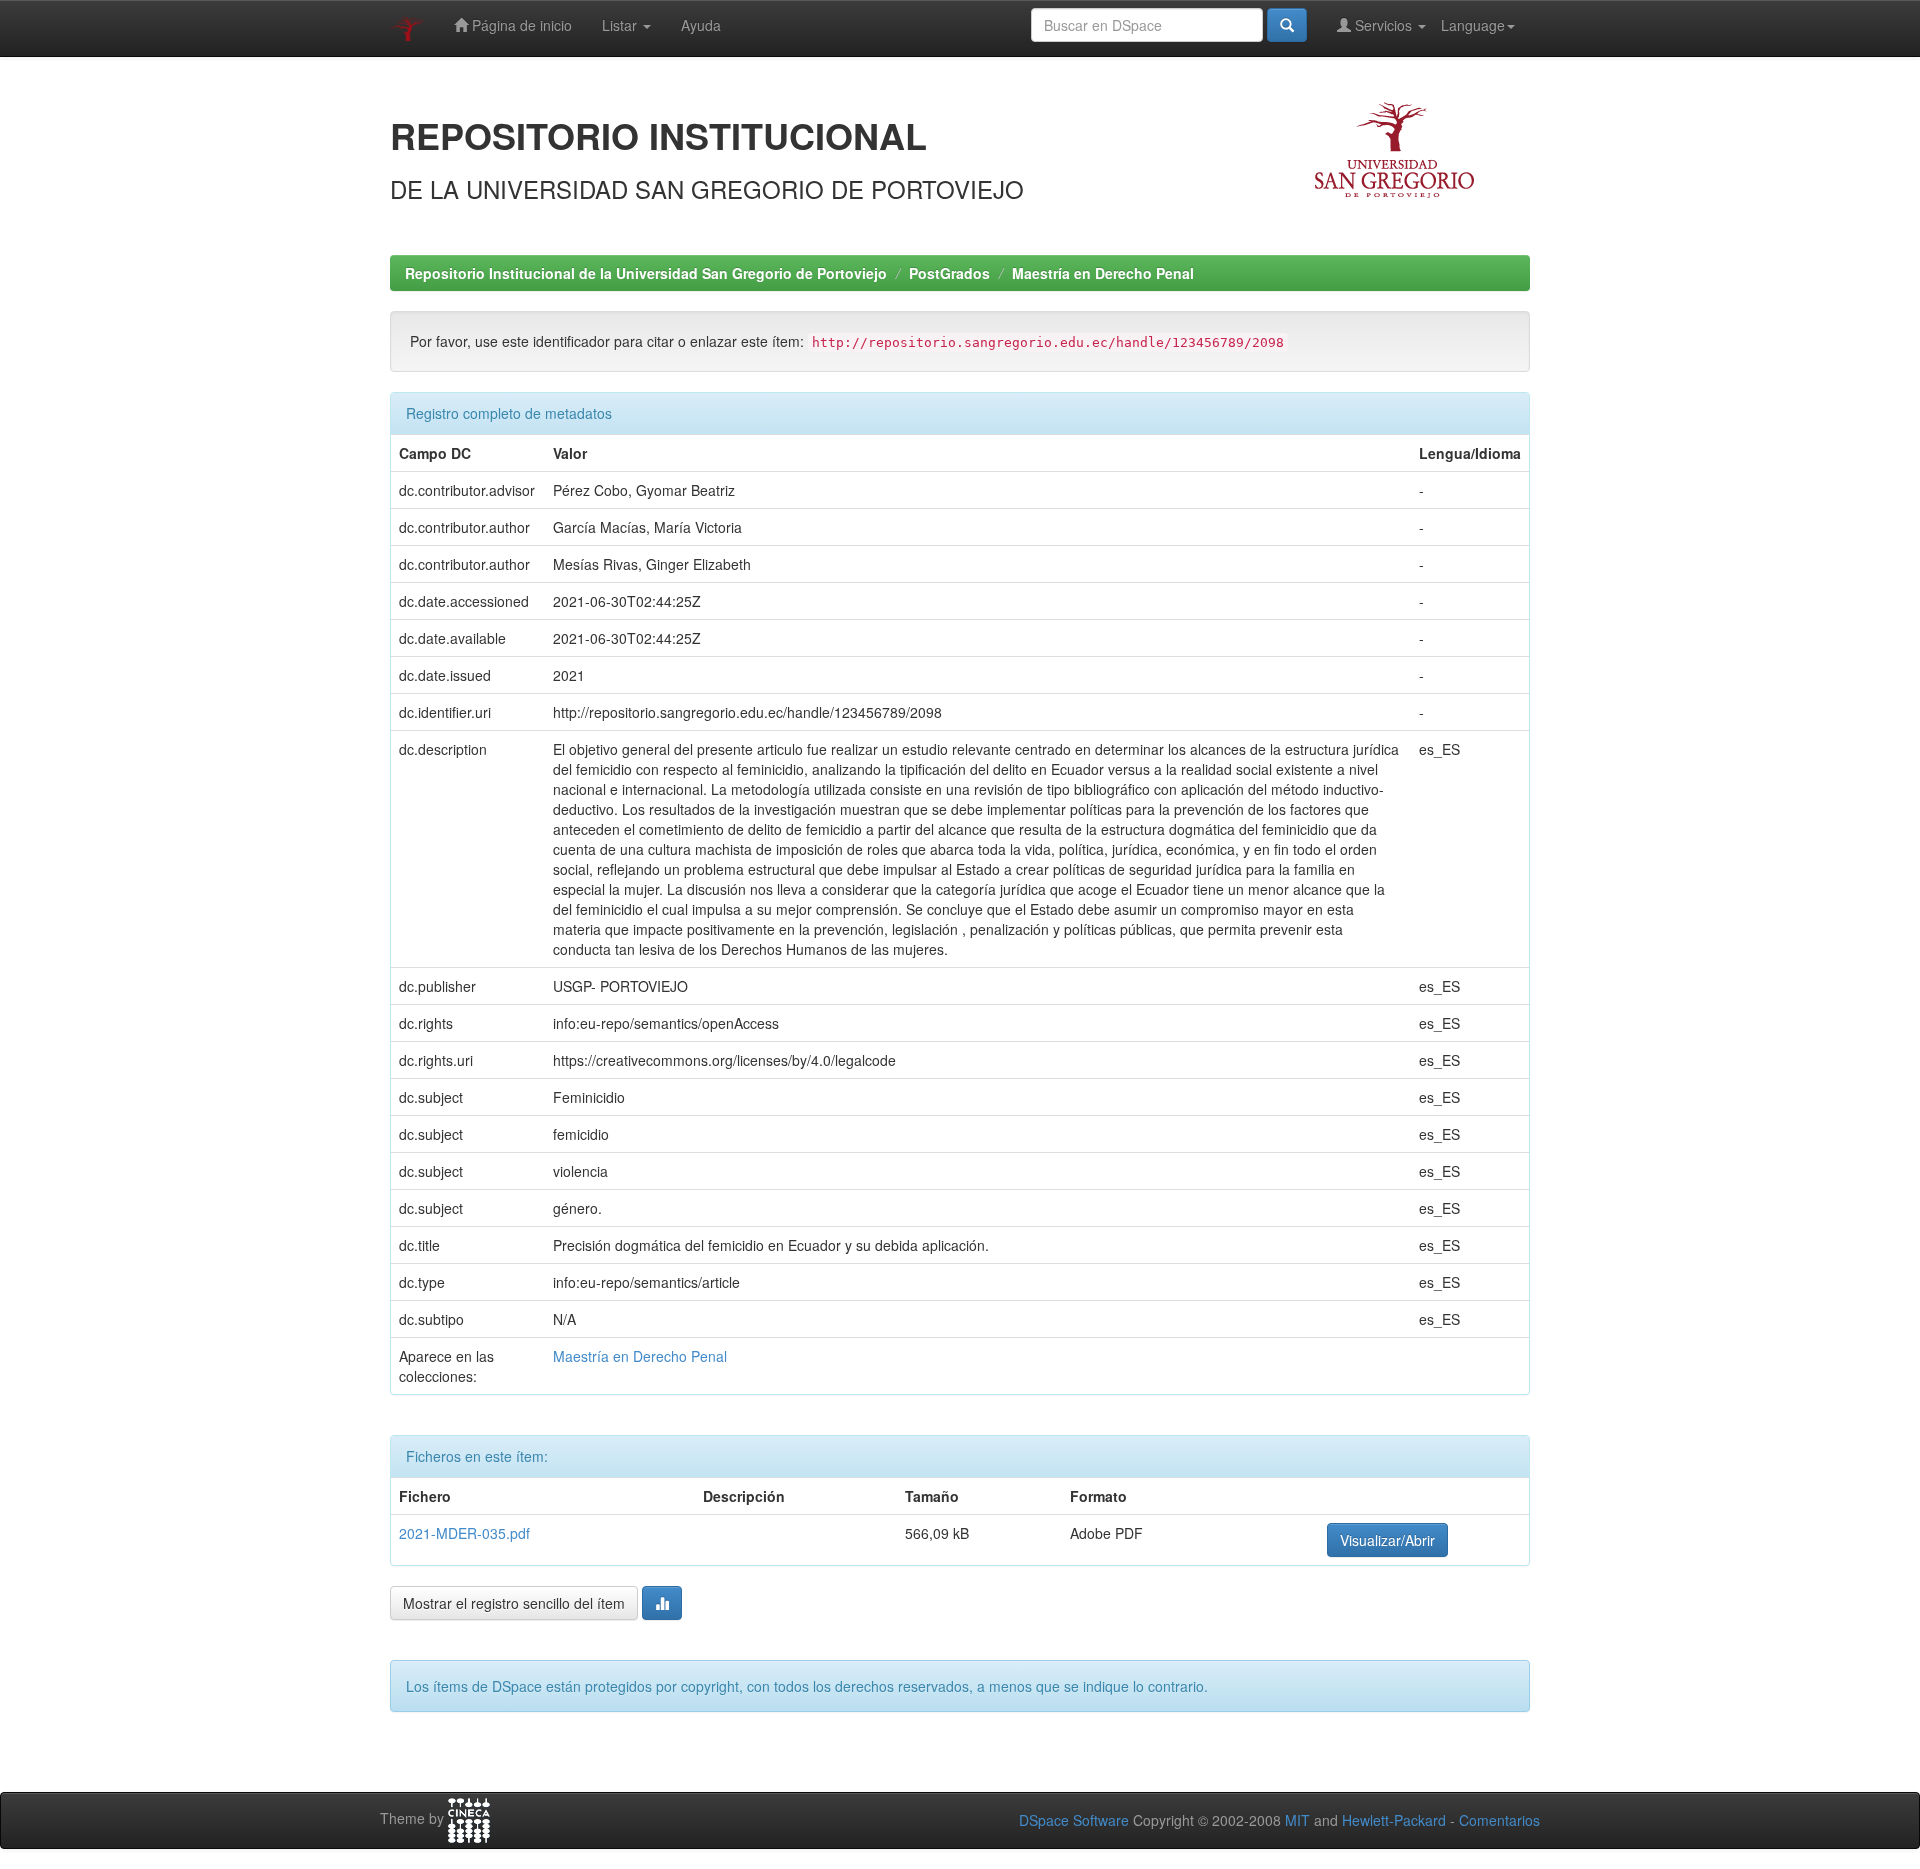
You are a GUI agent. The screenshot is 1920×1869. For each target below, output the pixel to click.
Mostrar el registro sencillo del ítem (514, 1603)
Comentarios (1499, 1820)
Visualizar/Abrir (1387, 1540)
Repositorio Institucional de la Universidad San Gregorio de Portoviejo (646, 273)
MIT (1297, 1820)
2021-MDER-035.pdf (464, 1533)
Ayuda (701, 25)
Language (1473, 25)
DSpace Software (1074, 1820)
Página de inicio (520, 25)
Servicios (1383, 25)
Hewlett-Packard (1394, 1820)
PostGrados (949, 273)
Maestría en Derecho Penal (1103, 273)
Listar (621, 25)
